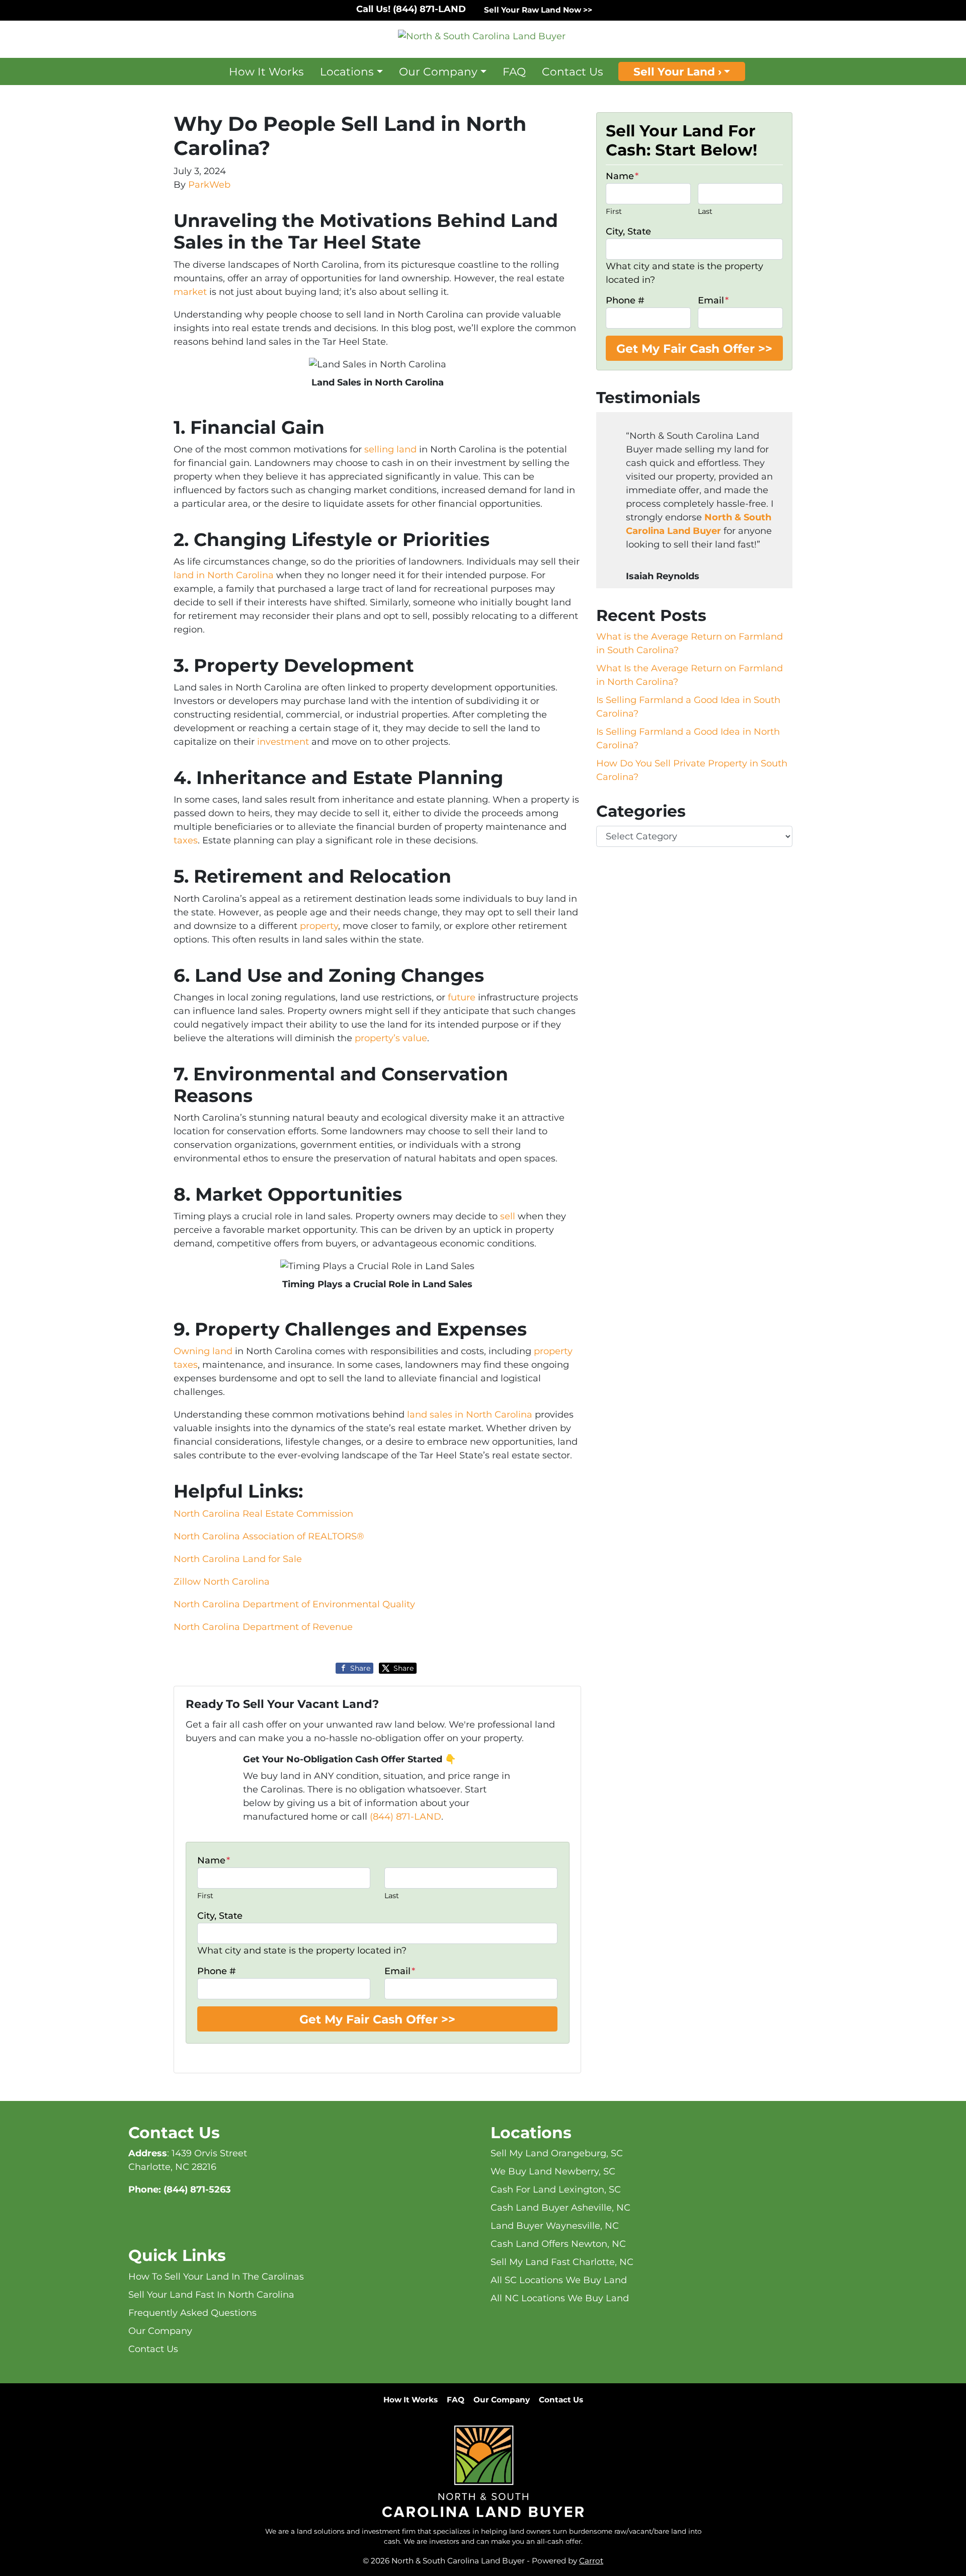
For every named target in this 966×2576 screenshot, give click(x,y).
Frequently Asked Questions (192, 2313)
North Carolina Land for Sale (238, 1559)
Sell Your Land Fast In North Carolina (211, 2295)
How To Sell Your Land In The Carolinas (216, 2277)
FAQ (514, 71)
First (205, 1896)
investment (283, 742)
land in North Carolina (224, 575)
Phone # (217, 1971)
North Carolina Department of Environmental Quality (294, 1604)
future (462, 997)
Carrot (591, 2561)
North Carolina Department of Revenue (263, 1627)
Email (400, 1971)
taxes (186, 840)
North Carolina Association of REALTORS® (269, 1536)
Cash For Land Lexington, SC (556, 2190)
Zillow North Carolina (222, 1582)
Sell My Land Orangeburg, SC (557, 2153)
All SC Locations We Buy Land (559, 2280)
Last (392, 1896)
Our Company (438, 71)
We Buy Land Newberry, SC (553, 2171)
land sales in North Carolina (470, 1415)
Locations (347, 71)
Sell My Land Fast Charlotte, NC (562, 2262)
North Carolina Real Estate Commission (263, 1514)
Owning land (203, 1351)
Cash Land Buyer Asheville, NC (560, 2208)
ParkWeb (209, 185)
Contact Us (573, 71)
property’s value (391, 1038)
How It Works (266, 71)
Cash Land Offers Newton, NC (558, 2244)
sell (508, 1216)
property (319, 926)
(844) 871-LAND (406, 1817)
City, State (220, 1916)
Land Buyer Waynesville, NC (555, 2226)
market (190, 292)
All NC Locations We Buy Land (560, 2298)
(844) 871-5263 (197, 2190)
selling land (390, 449)
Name (214, 1860)
